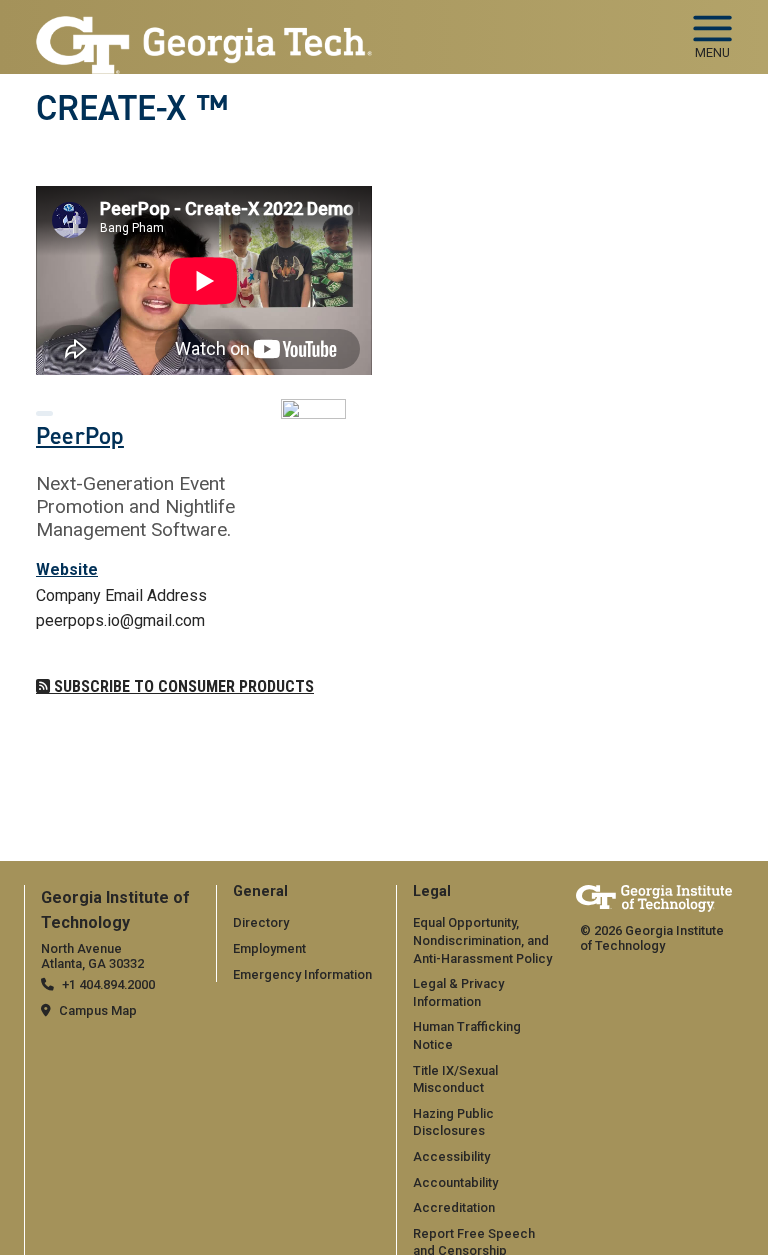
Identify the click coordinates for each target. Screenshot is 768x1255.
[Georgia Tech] (654, 898)
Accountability (455, 1182)
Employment (269, 948)
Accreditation (454, 1207)
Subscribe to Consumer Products (182, 686)
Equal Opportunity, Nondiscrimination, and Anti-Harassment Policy (482, 940)
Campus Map (98, 1010)
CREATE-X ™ (132, 108)
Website (67, 569)
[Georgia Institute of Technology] (204, 28)
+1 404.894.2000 (108, 984)
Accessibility (451, 1156)
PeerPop (80, 436)
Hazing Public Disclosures (453, 1122)
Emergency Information (302, 974)
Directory (261, 922)
